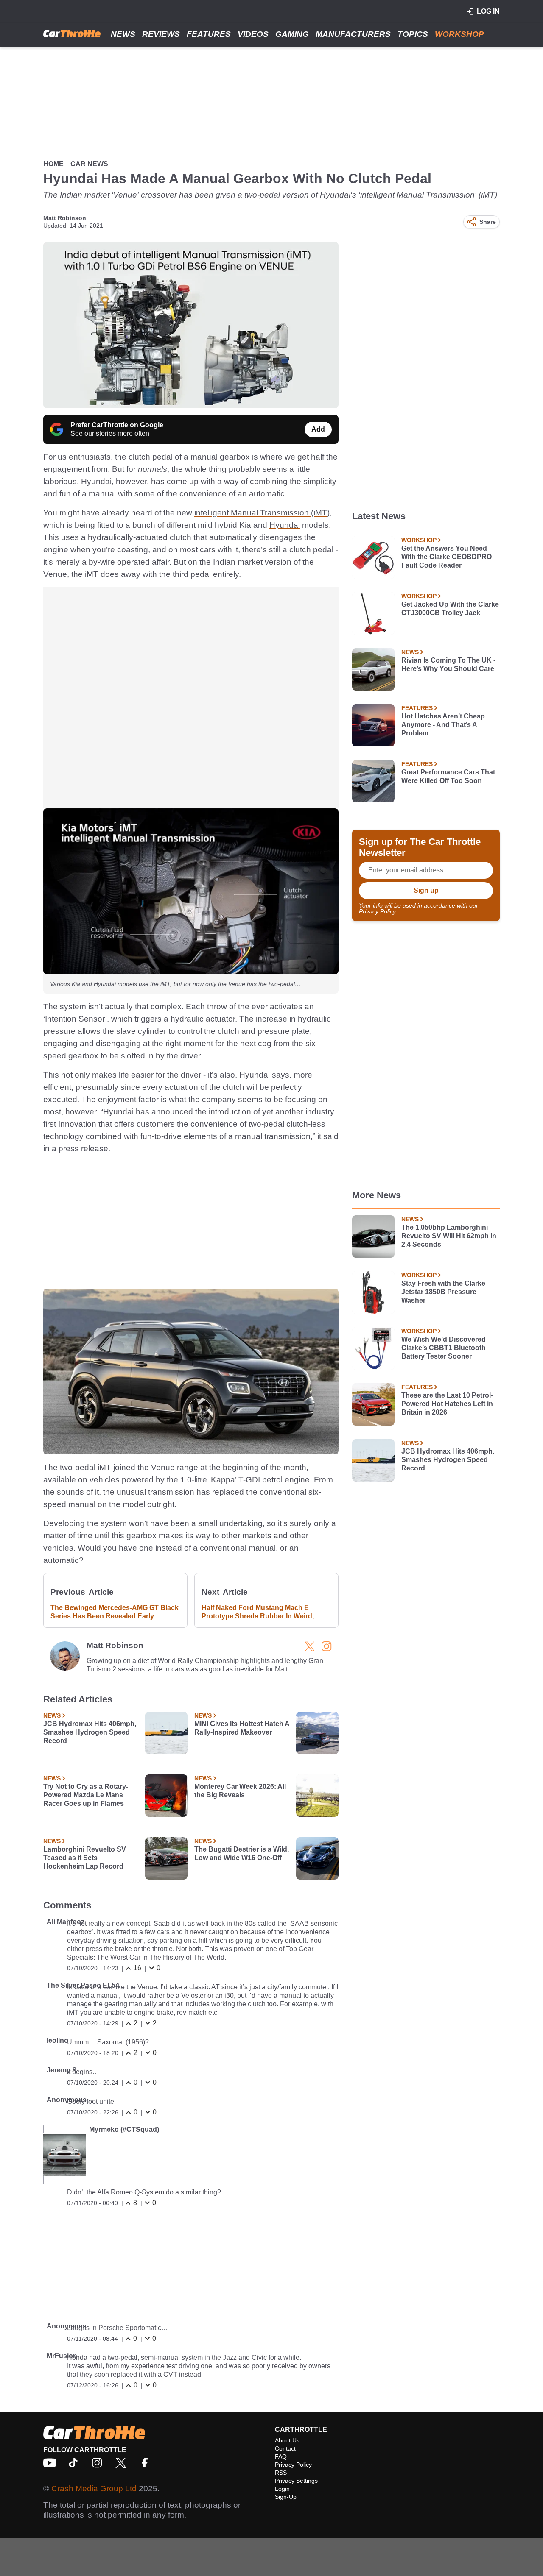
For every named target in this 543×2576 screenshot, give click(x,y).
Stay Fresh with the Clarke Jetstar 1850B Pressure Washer (443, 1292)
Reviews (161, 34)
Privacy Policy (377, 911)
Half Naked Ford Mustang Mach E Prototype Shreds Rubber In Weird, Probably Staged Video (258, 1612)
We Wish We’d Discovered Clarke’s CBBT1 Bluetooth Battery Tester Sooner (444, 1348)
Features (209, 34)
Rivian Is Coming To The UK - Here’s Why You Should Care (448, 664)
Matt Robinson (65, 218)
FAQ (281, 2456)
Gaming (292, 34)
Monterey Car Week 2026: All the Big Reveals (240, 1791)
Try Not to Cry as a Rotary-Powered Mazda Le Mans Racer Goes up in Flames (86, 1795)
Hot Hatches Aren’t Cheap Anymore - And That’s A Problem (443, 725)
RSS (281, 2473)
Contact (285, 2448)
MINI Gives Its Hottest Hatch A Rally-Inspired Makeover (242, 1728)
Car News (89, 164)
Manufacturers (353, 34)
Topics (413, 34)
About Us (287, 2440)
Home (53, 164)
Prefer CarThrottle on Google (117, 425)
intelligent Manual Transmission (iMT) (262, 513)
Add (318, 429)
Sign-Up (286, 2497)
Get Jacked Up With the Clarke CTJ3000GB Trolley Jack (450, 608)
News (123, 34)
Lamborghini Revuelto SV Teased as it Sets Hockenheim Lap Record (85, 1858)
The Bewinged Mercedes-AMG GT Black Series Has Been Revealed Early (115, 1612)
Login (282, 2489)
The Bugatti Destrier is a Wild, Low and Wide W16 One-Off (242, 1853)
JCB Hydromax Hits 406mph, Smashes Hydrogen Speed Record (90, 1732)
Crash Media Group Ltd (94, 2488)
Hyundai (285, 525)
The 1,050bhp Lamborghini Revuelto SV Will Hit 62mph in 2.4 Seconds (449, 1236)
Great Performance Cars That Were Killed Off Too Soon (448, 776)
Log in (488, 11)
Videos (253, 34)
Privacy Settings (296, 2481)
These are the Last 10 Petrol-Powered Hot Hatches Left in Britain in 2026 (447, 1404)
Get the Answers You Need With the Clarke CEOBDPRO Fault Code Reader (446, 557)
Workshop (459, 34)
